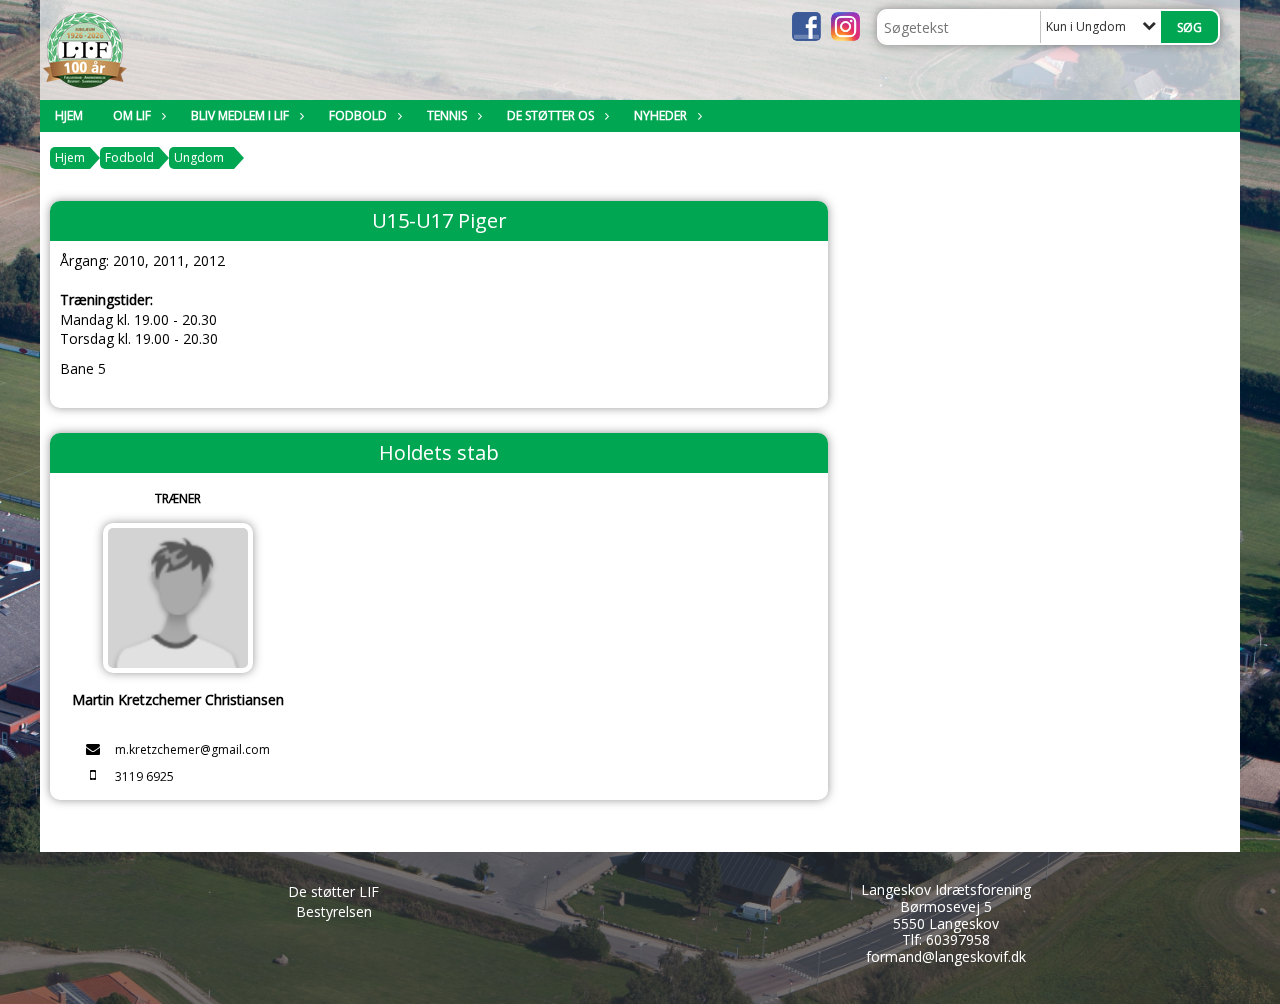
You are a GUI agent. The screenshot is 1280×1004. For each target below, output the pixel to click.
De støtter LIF (333, 891)
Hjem (69, 115)
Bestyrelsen (334, 911)
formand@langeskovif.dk (946, 956)
